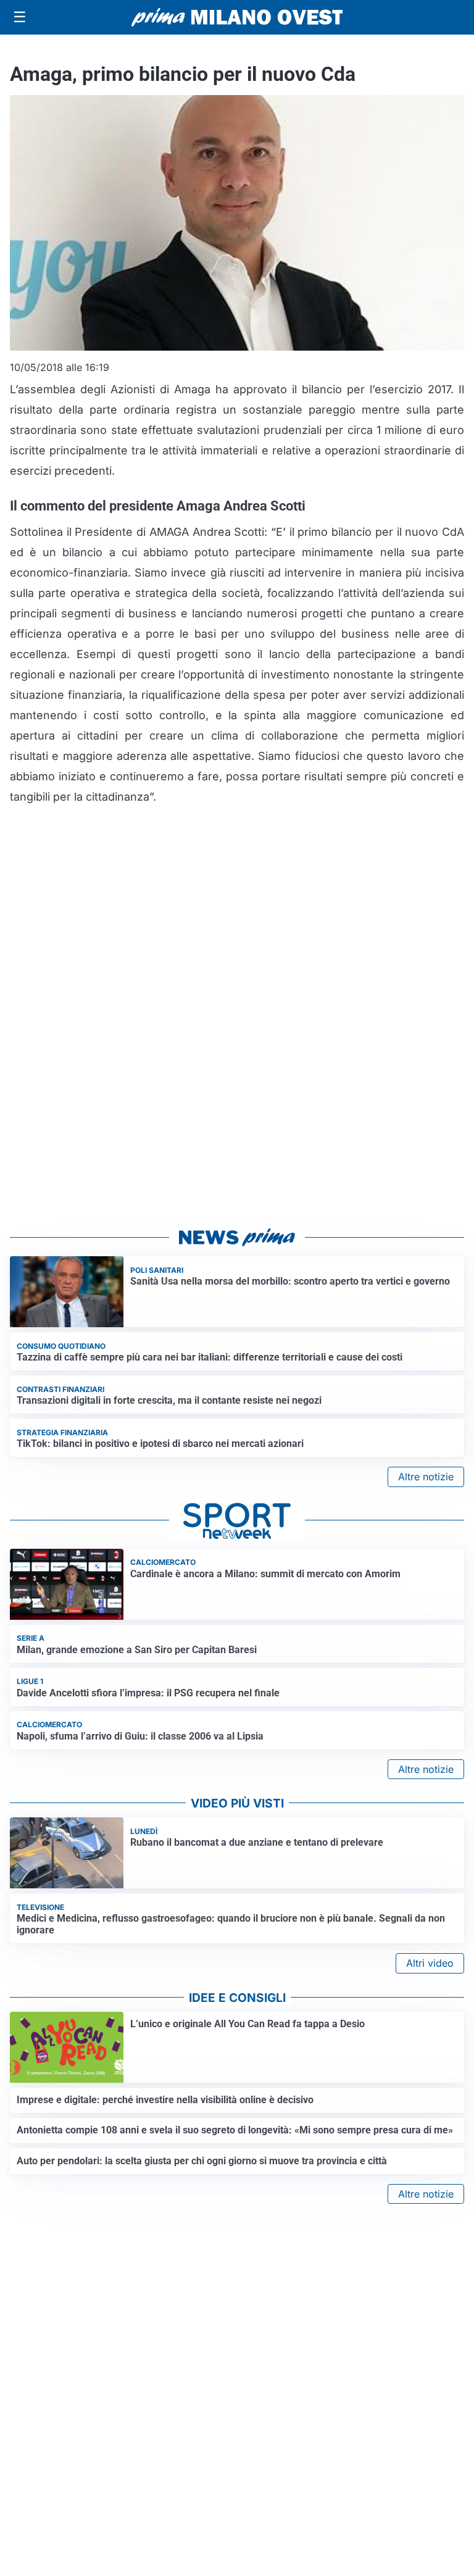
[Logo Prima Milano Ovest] (237, 17)
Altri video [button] (430, 1963)
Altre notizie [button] (426, 1477)
